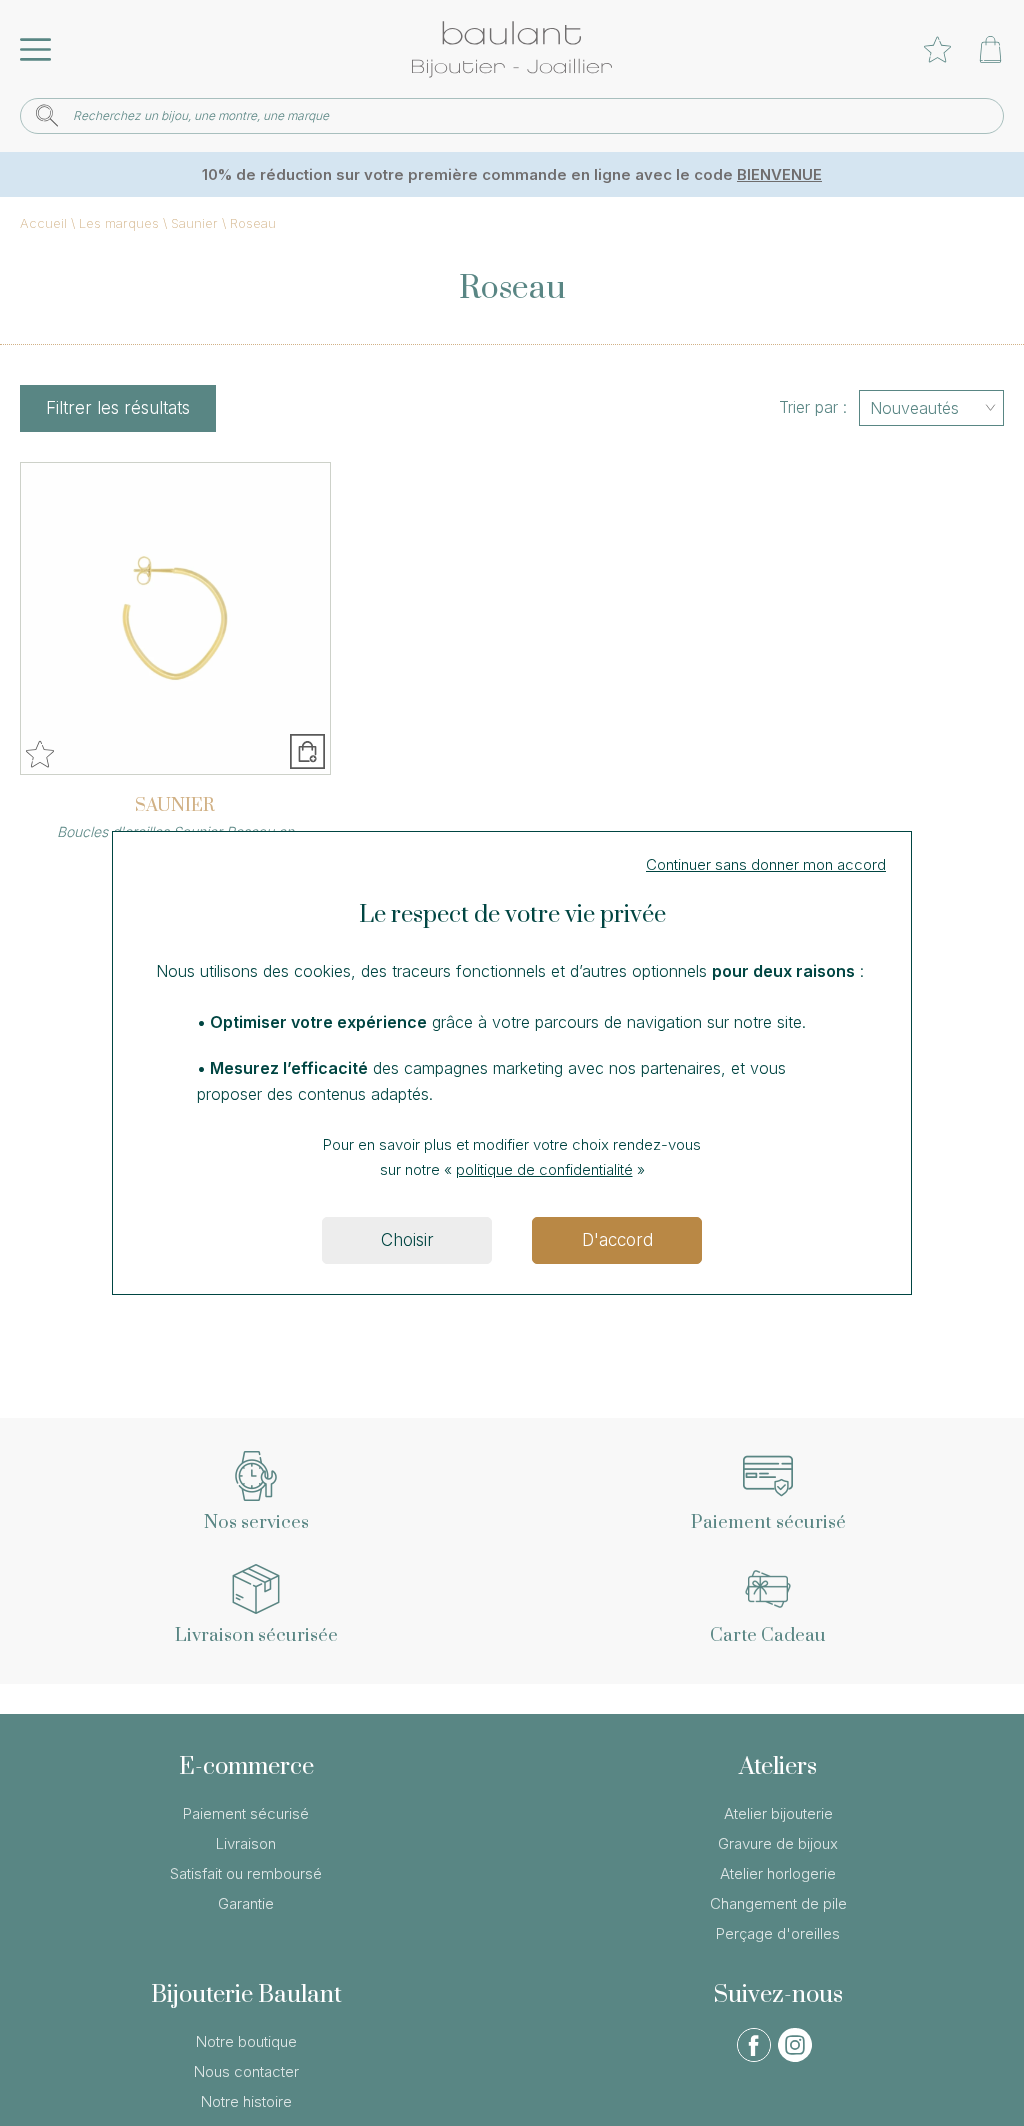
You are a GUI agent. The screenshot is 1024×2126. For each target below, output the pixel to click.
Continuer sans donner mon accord (766, 864)
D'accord (617, 1240)
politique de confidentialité (544, 1169)
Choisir (407, 1240)
